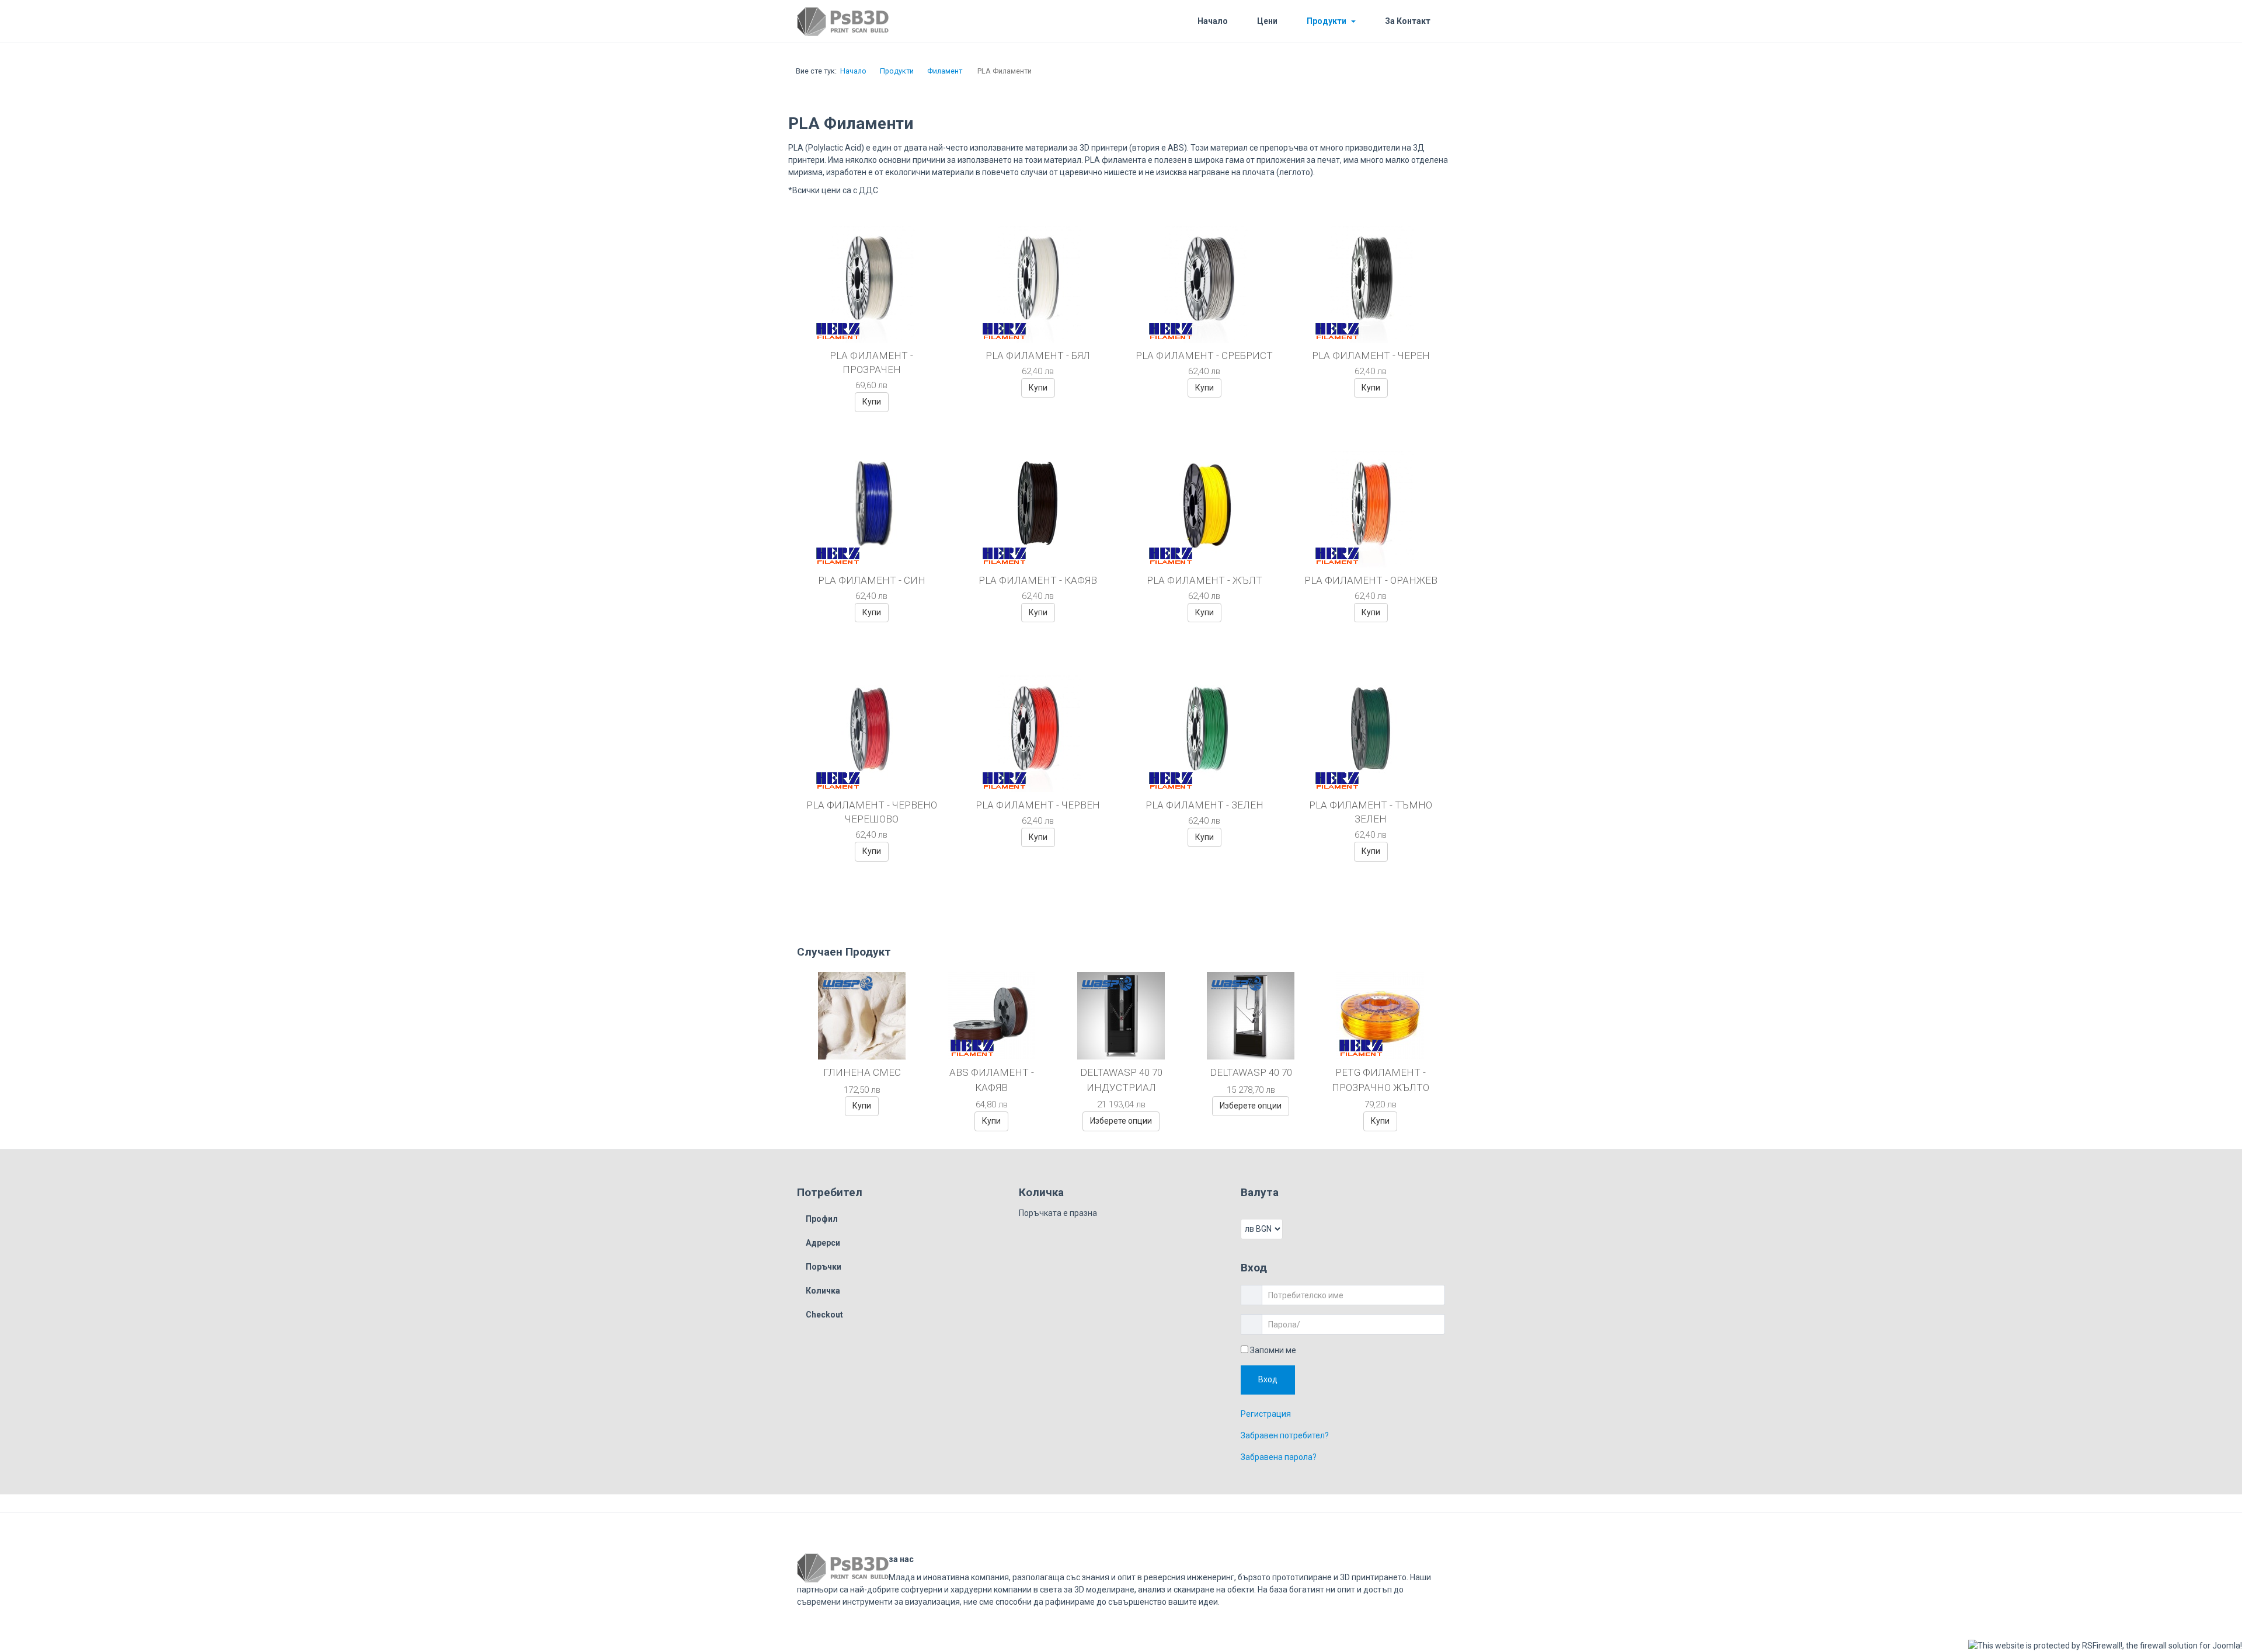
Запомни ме (1272, 1350)
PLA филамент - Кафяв (1038, 580)
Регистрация (1266, 1420)
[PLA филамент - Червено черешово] (872, 734)
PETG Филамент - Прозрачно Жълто (1381, 1080)
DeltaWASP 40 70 (1251, 1072)
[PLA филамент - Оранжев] (1371, 509)
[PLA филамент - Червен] (1038, 734)
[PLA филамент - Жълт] (1204, 509)
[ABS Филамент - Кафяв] (991, 1015)
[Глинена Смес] (862, 1015)
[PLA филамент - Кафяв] (1038, 509)
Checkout (824, 1315)
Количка (823, 1291)
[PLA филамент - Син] (872, 509)
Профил (822, 1219)
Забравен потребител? (1285, 1441)
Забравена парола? (1279, 1463)
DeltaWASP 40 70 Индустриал (1121, 1080)
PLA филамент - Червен (1038, 805)
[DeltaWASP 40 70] (1251, 1015)
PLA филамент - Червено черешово (872, 812)
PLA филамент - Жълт (1204, 580)
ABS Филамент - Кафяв (992, 1080)
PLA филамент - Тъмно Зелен (1371, 812)
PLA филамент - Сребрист (1204, 356)
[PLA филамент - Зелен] (1204, 734)
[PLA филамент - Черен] (1371, 284)
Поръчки (824, 1267)
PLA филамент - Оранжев (1371, 580)
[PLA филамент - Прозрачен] (872, 284)
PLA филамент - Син (872, 580)
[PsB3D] (871, 22)
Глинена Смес (862, 1072)
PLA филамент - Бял (1038, 356)
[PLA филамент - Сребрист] (1204, 284)
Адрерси (823, 1243)
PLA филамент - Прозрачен (871, 363)
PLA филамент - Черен (1371, 356)
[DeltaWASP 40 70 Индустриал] (1121, 1015)
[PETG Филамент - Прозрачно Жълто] (1380, 1015)
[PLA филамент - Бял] (1038, 284)
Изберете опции (1121, 1121)
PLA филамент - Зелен (1204, 805)
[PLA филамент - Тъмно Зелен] (1371, 734)
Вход (1271, 1382)
